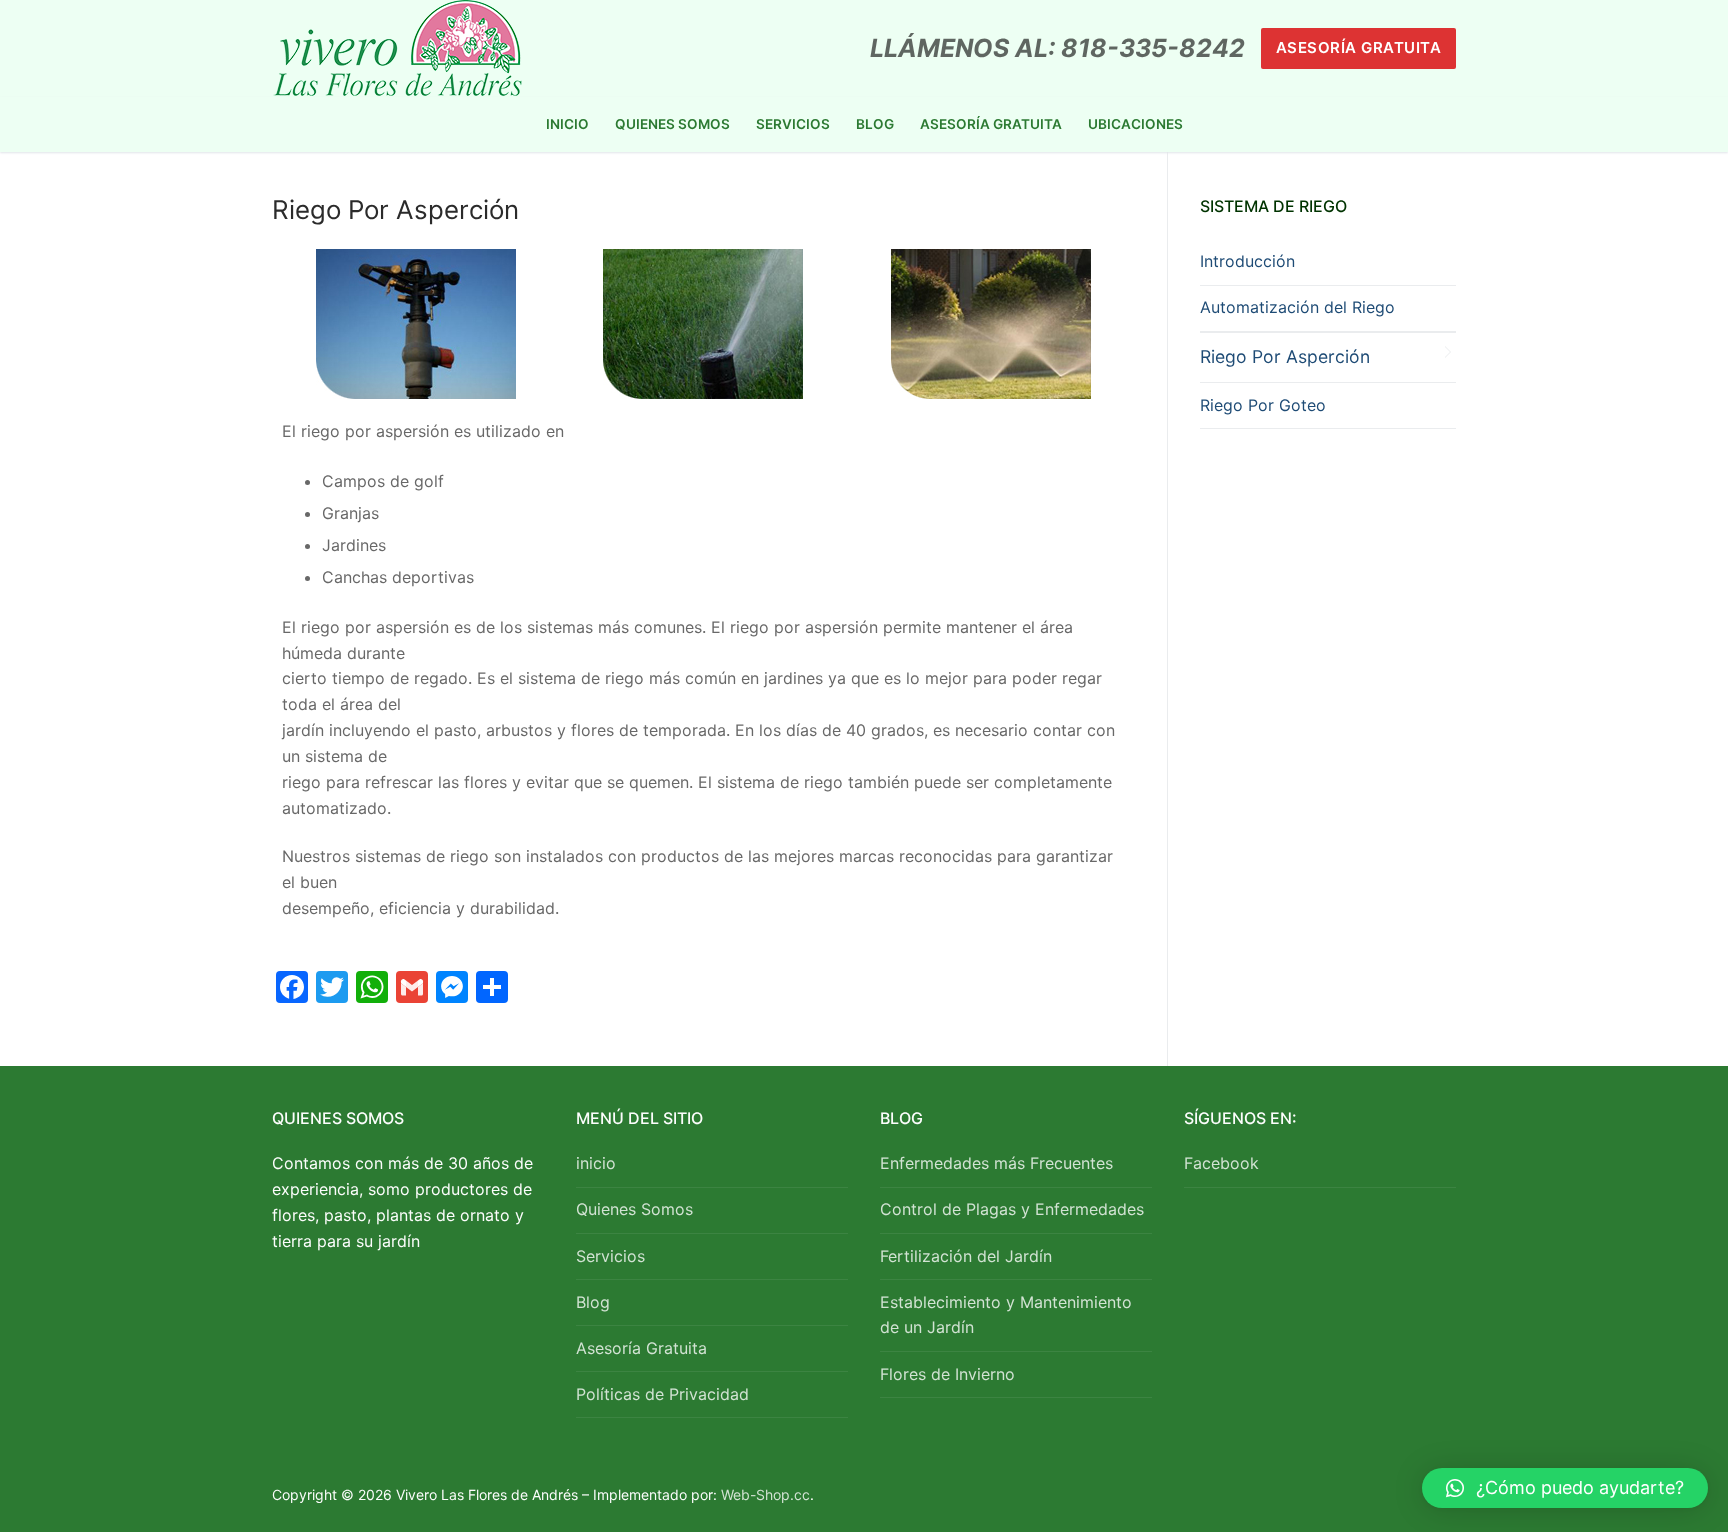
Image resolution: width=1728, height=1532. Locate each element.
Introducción (1247, 261)
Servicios (610, 1256)
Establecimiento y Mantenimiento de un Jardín (1006, 1315)
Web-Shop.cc (765, 1494)
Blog (593, 1302)
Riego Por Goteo (1263, 405)
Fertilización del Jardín (966, 1256)
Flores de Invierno (947, 1374)
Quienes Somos (634, 1209)
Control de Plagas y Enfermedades (1012, 1209)
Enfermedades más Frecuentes (996, 1163)
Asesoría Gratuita (1359, 47)
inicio (596, 1163)
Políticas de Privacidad (662, 1394)
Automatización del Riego (1297, 307)
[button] (1565, 1488)
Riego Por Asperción (1285, 356)
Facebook (1221, 1163)
